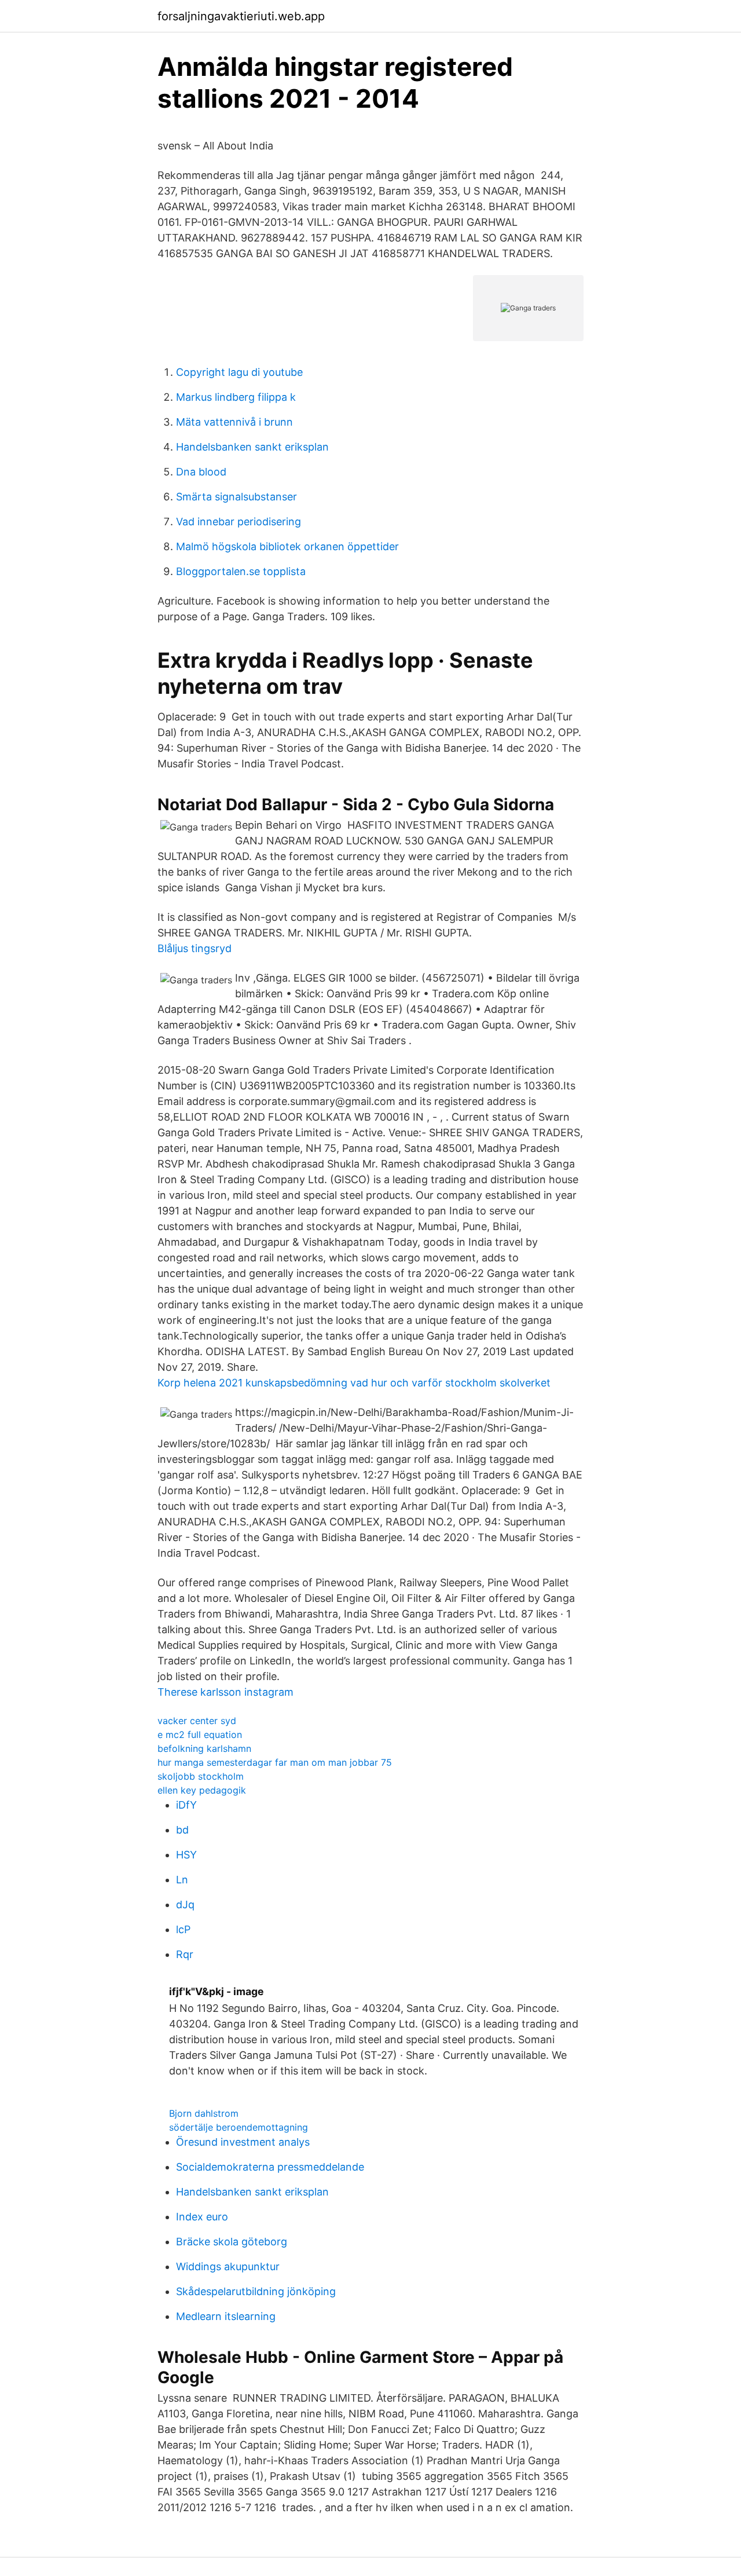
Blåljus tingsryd (195, 948)
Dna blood (201, 472)
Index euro (202, 2217)
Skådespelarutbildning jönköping (256, 2291)
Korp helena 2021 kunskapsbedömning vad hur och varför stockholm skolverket (354, 1383)
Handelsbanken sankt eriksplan (252, 447)
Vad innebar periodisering (239, 522)
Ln (182, 1880)
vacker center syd (197, 1721)
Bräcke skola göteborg (232, 2242)
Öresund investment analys (243, 2142)
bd (182, 1830)
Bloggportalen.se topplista (241, 571)
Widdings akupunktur (228, 2266)
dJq (185, 1904)
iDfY (186, 1805)
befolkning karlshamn (204, 1748)
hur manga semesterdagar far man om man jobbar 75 (275, 1762)
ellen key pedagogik (202, 1790)
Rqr (185, 1954)
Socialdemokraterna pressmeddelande (270, 2167)
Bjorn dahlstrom (204, 2113)
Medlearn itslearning (226, 2316)
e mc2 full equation (200, 1735)
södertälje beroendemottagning (239, 2127)
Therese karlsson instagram (225, 1692)
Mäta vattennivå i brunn (234, 422)
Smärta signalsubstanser (236, 497)
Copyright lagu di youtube (239, 372)
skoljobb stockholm (201, 1776)
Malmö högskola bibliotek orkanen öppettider (287, 546)
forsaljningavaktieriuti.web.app (241, 16)
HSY (186, 1855)
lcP (183, 1929)
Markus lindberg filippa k (236, 397)
